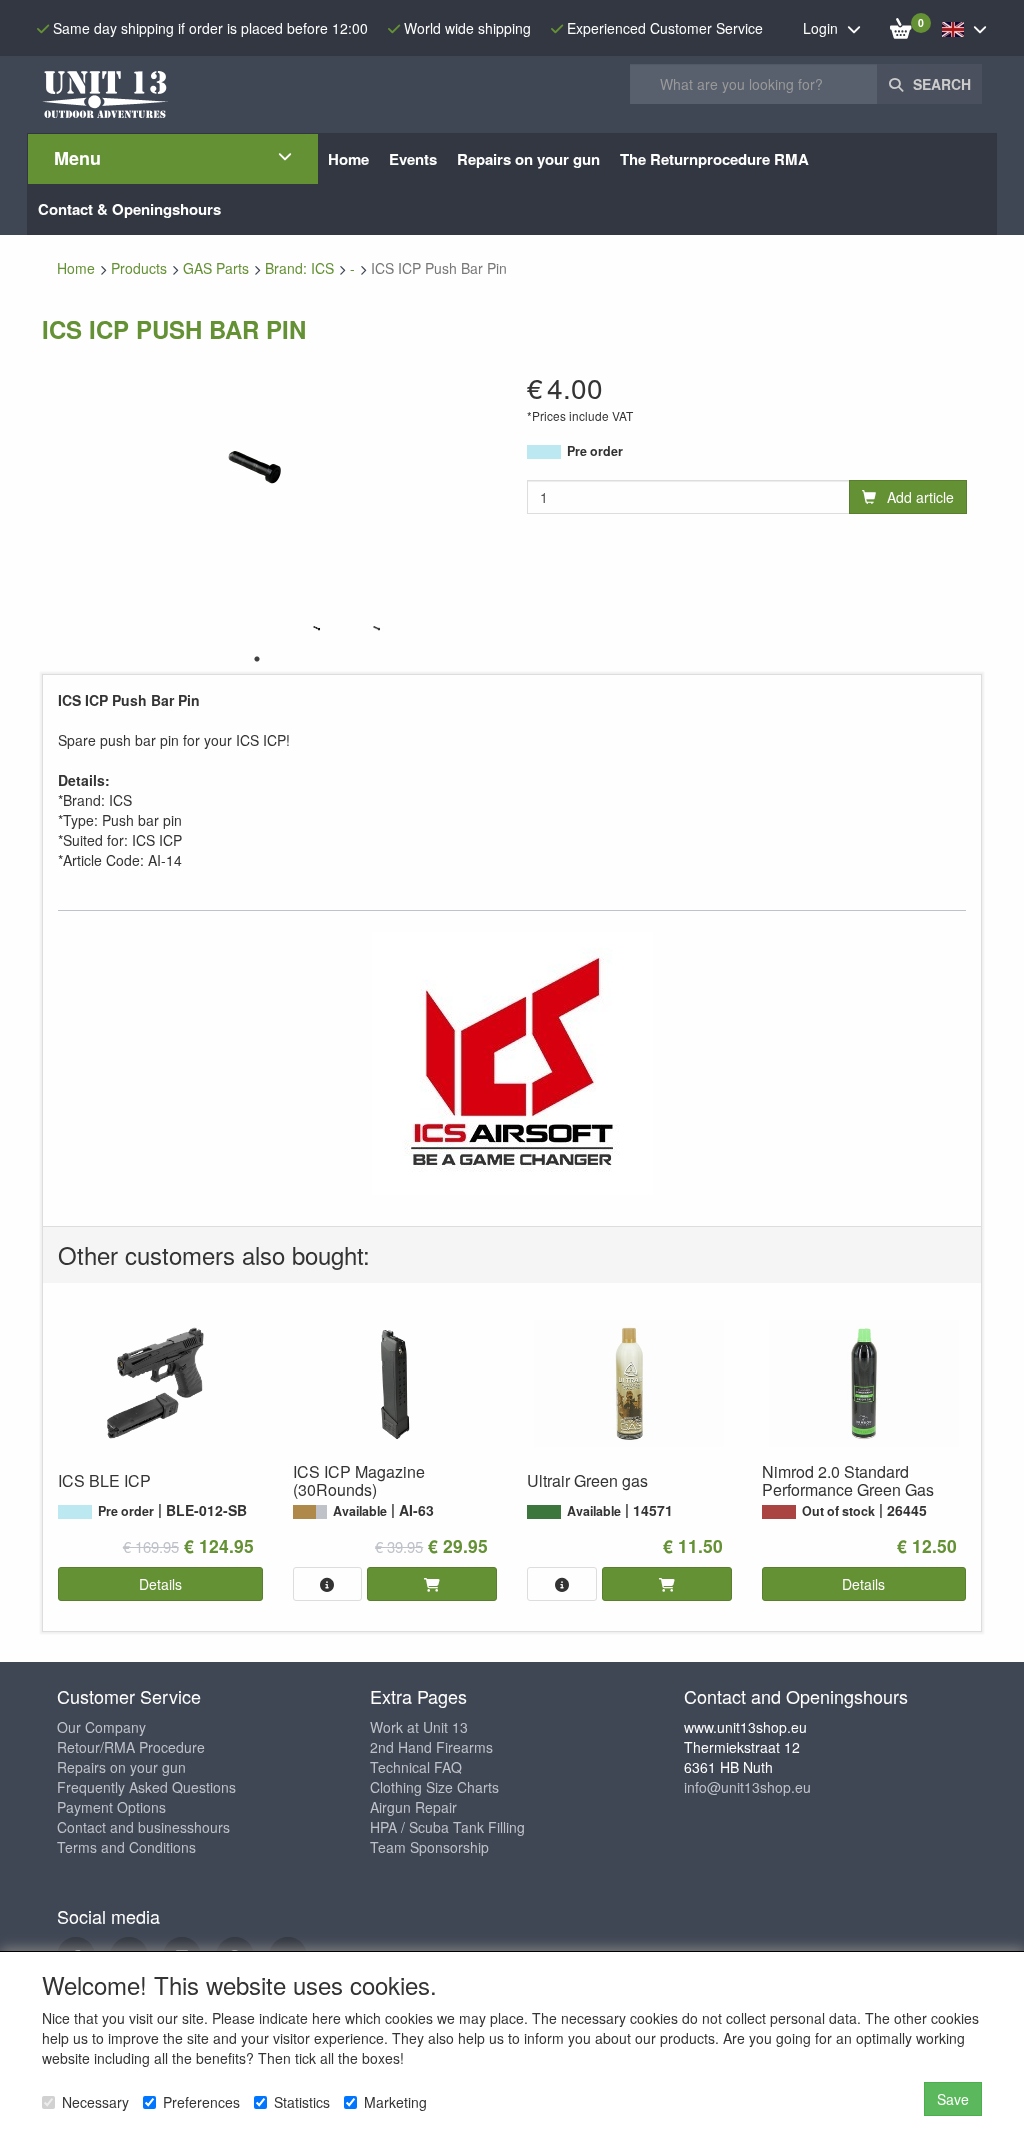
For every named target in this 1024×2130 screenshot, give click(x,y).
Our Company (101, 1727)
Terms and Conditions (126, 1847)
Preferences (201, 2102)
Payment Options (111, 1807)
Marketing (395, 2102)
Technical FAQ (416, 1767)
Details (160, 1584)
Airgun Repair (413, 1807)
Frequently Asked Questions (146, 1787)
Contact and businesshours (143, 1827)
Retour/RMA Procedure (131, 1747)
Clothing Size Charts (434, 1787)
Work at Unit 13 (419, 1727)
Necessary (95, 2102)
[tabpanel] (317, 628)
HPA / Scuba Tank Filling (447, 1827)
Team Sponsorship (429, 1847)
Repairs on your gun (121, 1767)
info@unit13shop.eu (747, 1787)
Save (953, 2099)
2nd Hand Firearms (431, 1747)
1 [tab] (257, 659)
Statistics (302, 2102)
